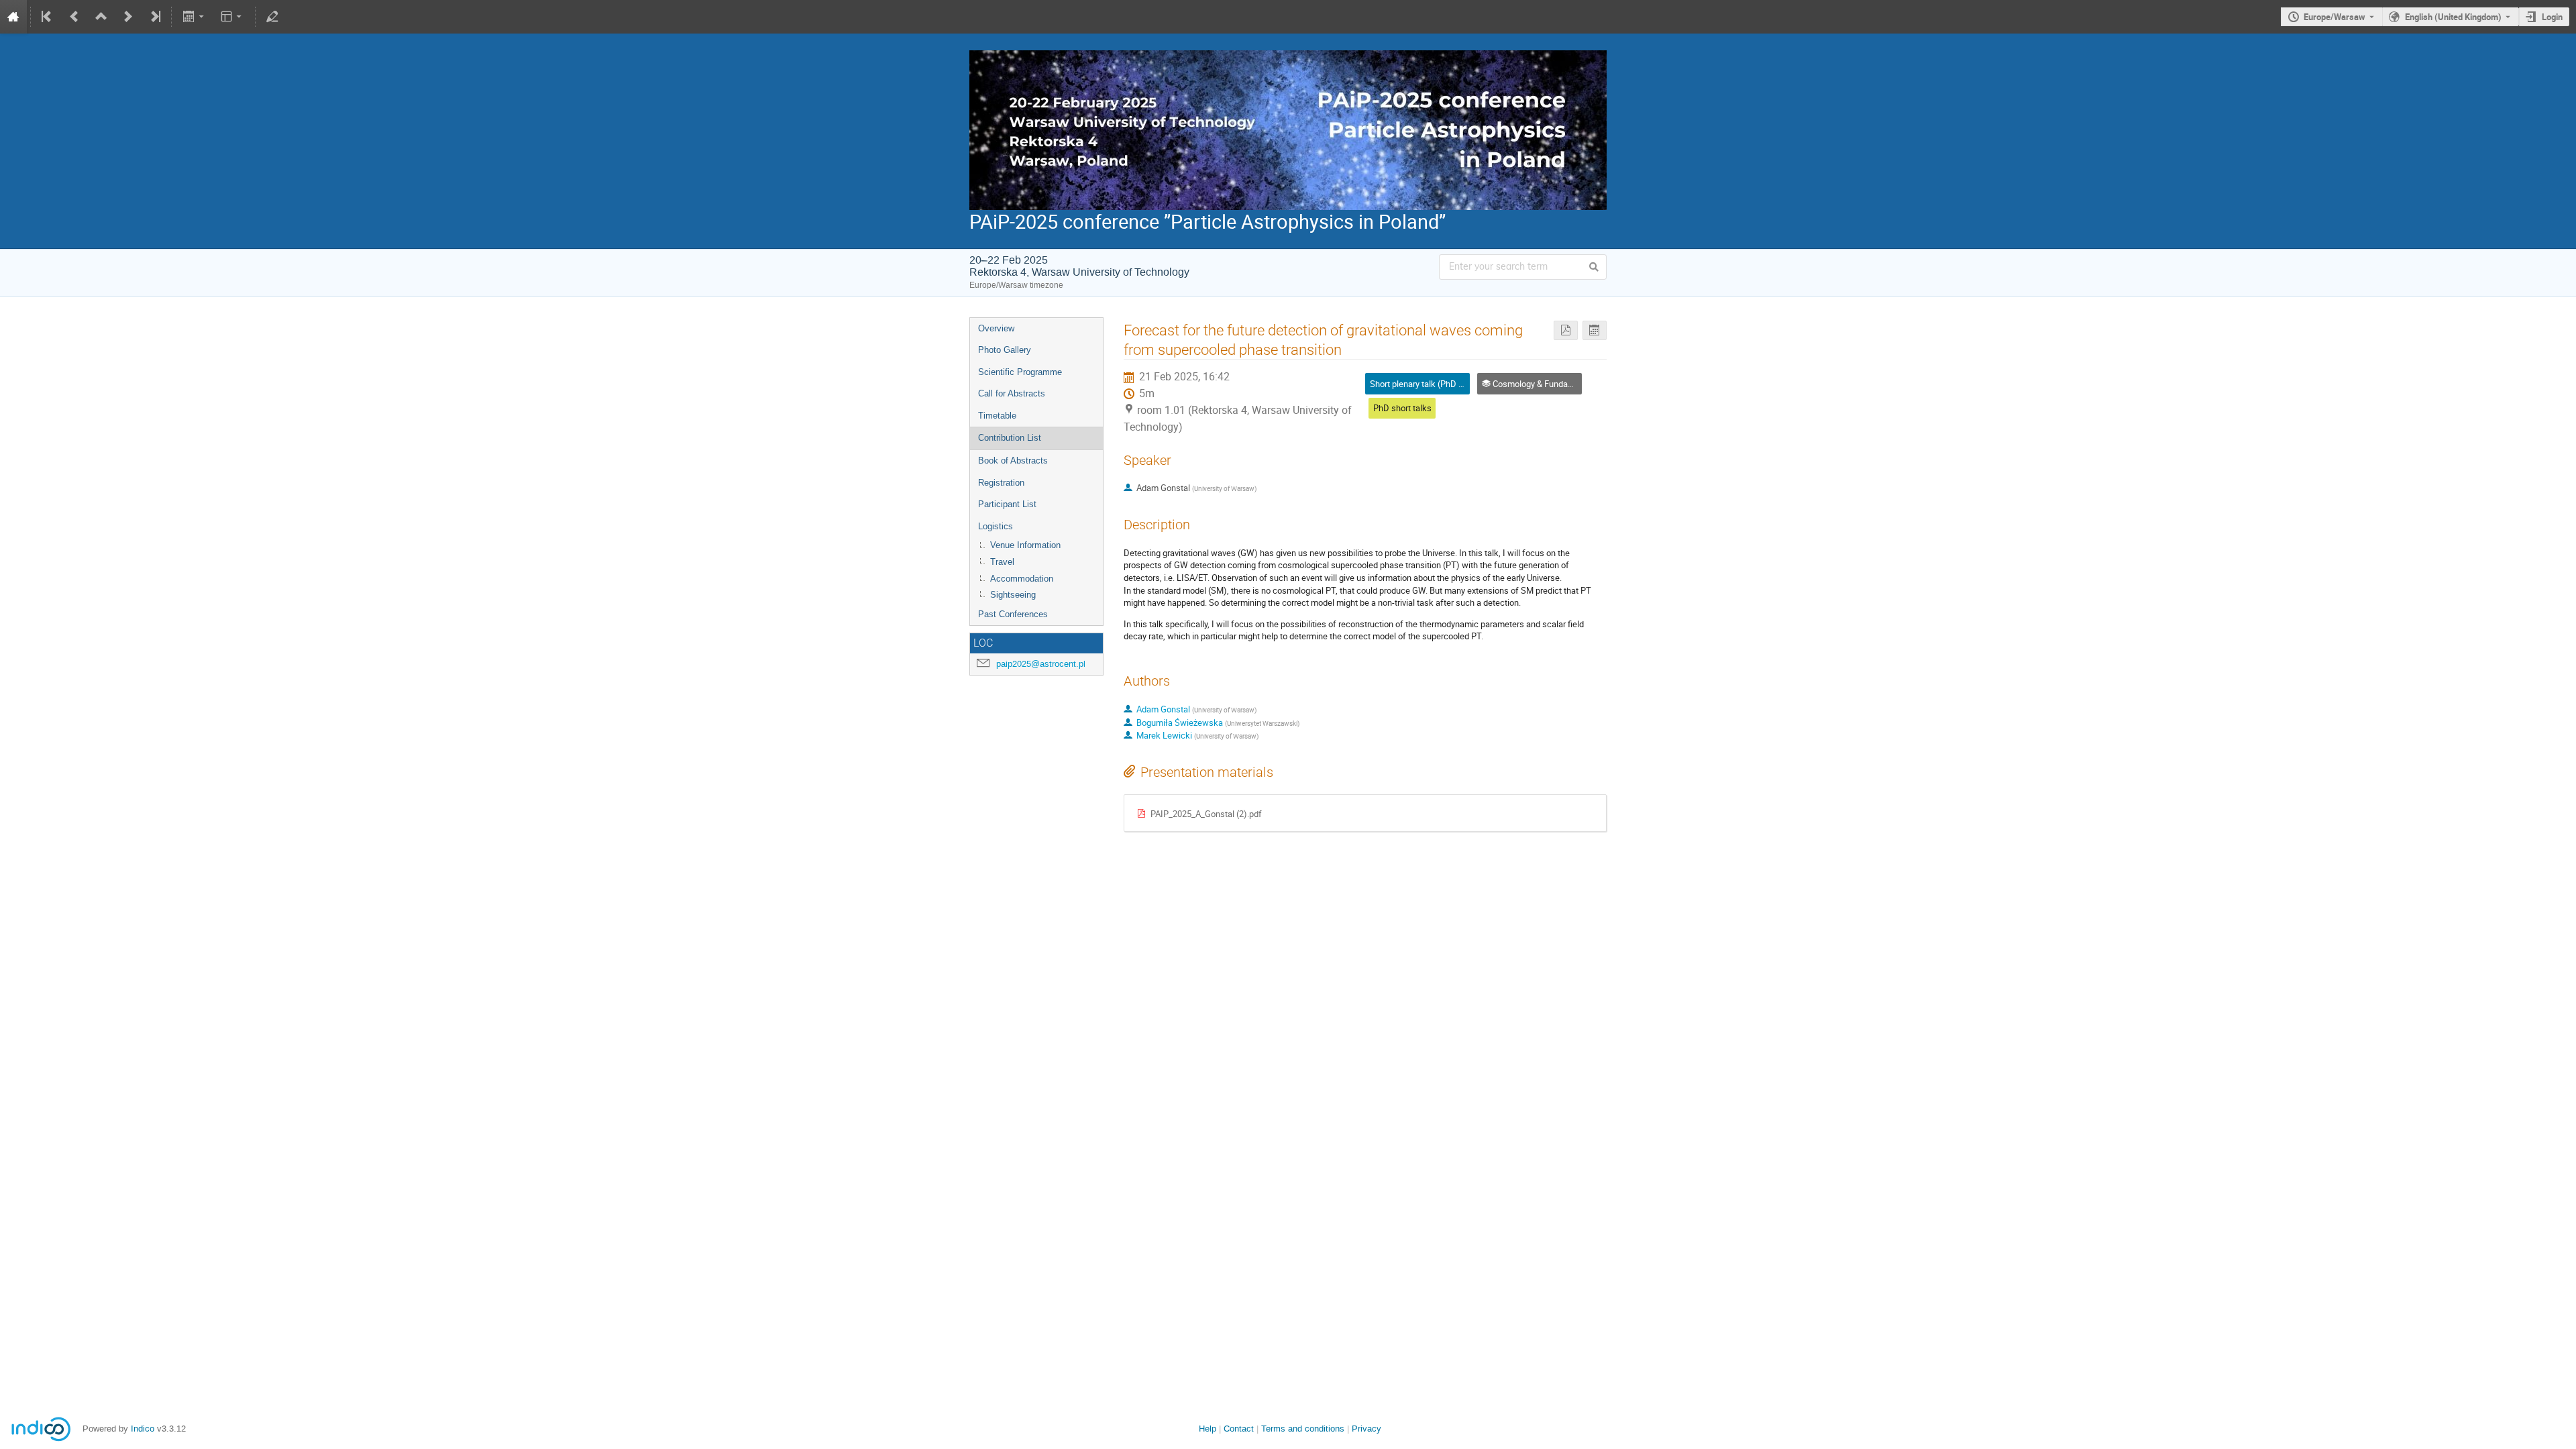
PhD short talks (1402, 408)
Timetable (997, 416)
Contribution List (1010, 438)
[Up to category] (101, 17)
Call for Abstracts (1012, 393)
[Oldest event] (48, 17)
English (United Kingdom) (2453, 17)
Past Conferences (1013, 614)
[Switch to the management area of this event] (272, 17)
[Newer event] (128, 17)
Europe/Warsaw (2334, 17)
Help (1207, 1429)
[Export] (194, 17)
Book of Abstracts (1013, 461)
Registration (1001, 483)
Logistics (996, 526)
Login (2552, 17)
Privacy (1366, 1429)
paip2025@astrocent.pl (1041, 664)
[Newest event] (154, 17)
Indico (143, 1429)
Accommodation (1022, 579)
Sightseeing (1013, 595)
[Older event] (74, 17)
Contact (1239, 1429)
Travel (1002, 562)
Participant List (1007, 504)
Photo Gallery (1005, 350)
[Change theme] (232, 17)
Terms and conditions (1303, 1429)
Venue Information (1025, 545)
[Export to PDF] (1566, 330)
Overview (996, 328)
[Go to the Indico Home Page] (13, 17)
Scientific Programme (1020, 372)
